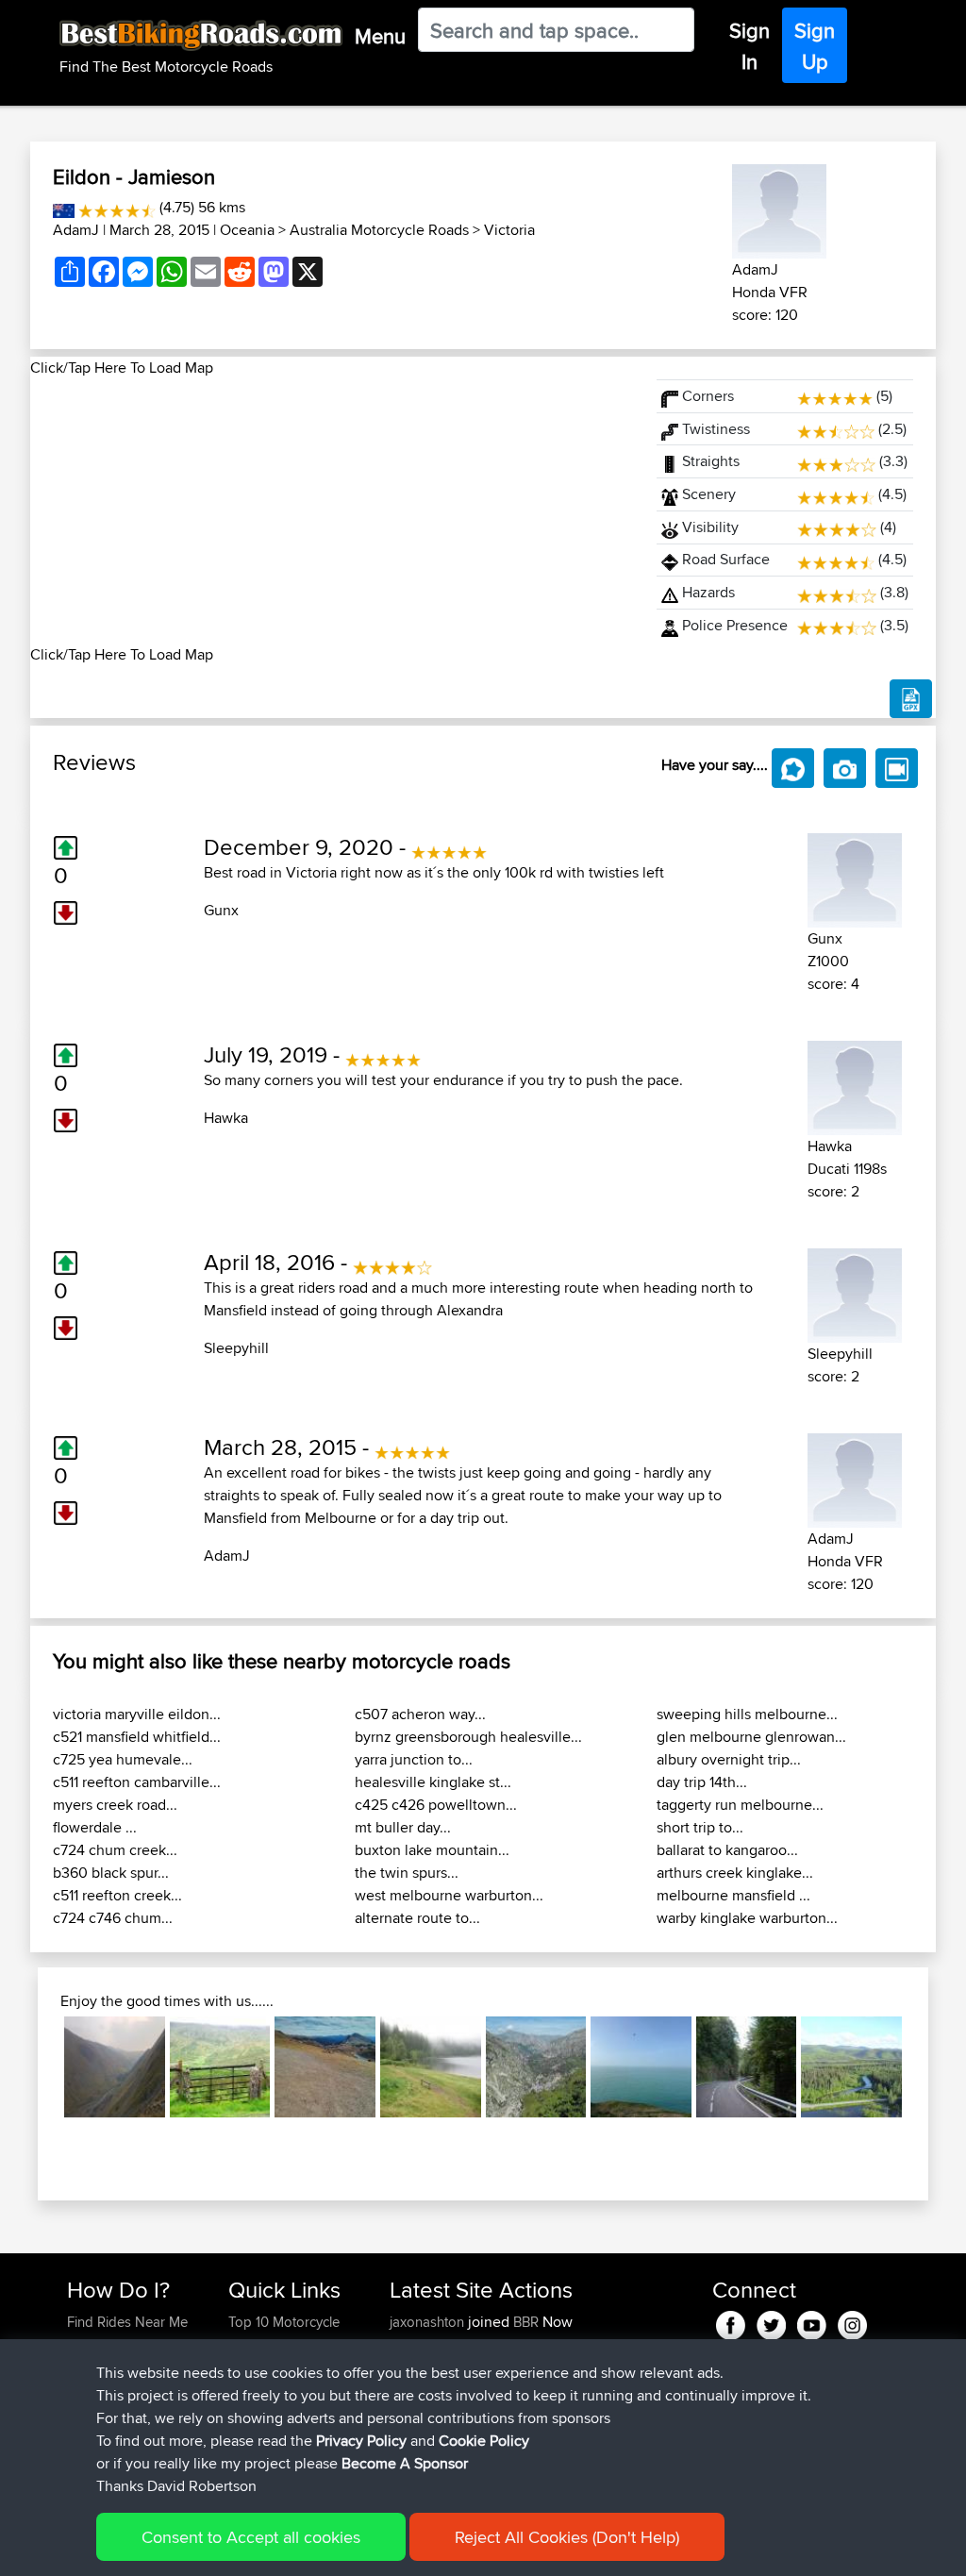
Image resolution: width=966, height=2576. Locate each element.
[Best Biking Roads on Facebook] (731, 2322)
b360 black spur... (111, 1873)
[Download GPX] (911, 699)
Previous (36, 2067)
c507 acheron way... (420, 1714)
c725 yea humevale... (123, 1759)
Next (930, 2067)
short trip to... (700, 1827)
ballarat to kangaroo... (727, 1850)
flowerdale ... (95, 1827)
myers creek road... (115, 1805)
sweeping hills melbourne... (747, 1714)
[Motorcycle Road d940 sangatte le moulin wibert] (641, 2067)
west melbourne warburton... (449, 1895)
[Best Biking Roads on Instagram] (852, 2322)
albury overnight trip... (729, 1759)
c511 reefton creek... (117, 1895)
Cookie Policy (484, 2441)
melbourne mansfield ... (733, 1895)
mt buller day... (403, 1827)
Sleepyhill (236, 1348)
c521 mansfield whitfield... (137, 1737)
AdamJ (76, 230)
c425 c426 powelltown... (436, 1805)
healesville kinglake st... (433, 1782)
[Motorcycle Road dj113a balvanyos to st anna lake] (431, 2067)
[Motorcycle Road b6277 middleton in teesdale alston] (220, 2067)
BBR (526, 2322)
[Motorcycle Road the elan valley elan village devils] (115, 2067)
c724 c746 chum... (113, 1918)
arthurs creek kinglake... (735, 1873)
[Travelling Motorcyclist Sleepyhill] (855, 1292)
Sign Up (815, 46)
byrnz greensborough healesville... (468, 1737)
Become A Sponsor (405, 2463)
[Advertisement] (332, 511)
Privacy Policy (361, 2441)
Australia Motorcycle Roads (379, 230)
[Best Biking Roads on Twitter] (771, 2322)
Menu (380, 36)
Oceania (247, 230)
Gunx (221, 910)
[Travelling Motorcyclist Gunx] (855, 877)
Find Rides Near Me (127, 2322)
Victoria (509, 230)
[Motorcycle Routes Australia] (64, 207)
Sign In (749, 46)
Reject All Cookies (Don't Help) (567, 2537)
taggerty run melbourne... (740, 1805)
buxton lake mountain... (432, 1850)
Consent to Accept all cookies (251, 2537)
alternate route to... (417, 1918)
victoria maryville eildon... (137, 1714)
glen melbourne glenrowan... (751, 1737)
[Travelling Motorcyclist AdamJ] (779, 208)
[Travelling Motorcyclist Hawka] (855, 1085)
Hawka (226, 1118)
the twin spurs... (407, 1873)
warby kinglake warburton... (747, 1918)
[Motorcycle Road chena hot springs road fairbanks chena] (851, 2067)
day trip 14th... (702, 1782)
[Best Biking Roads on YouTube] (812, 2322)
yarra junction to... (414, 1759)
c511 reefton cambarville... (137, 1782)
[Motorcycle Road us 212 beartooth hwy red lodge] (325, 2067)
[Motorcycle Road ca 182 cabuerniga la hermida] (536, 2067)
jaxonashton (429, 2322)
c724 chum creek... (115, 1850)
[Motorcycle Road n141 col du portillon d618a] (747, 2067)
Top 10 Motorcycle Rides (284, 2333)
